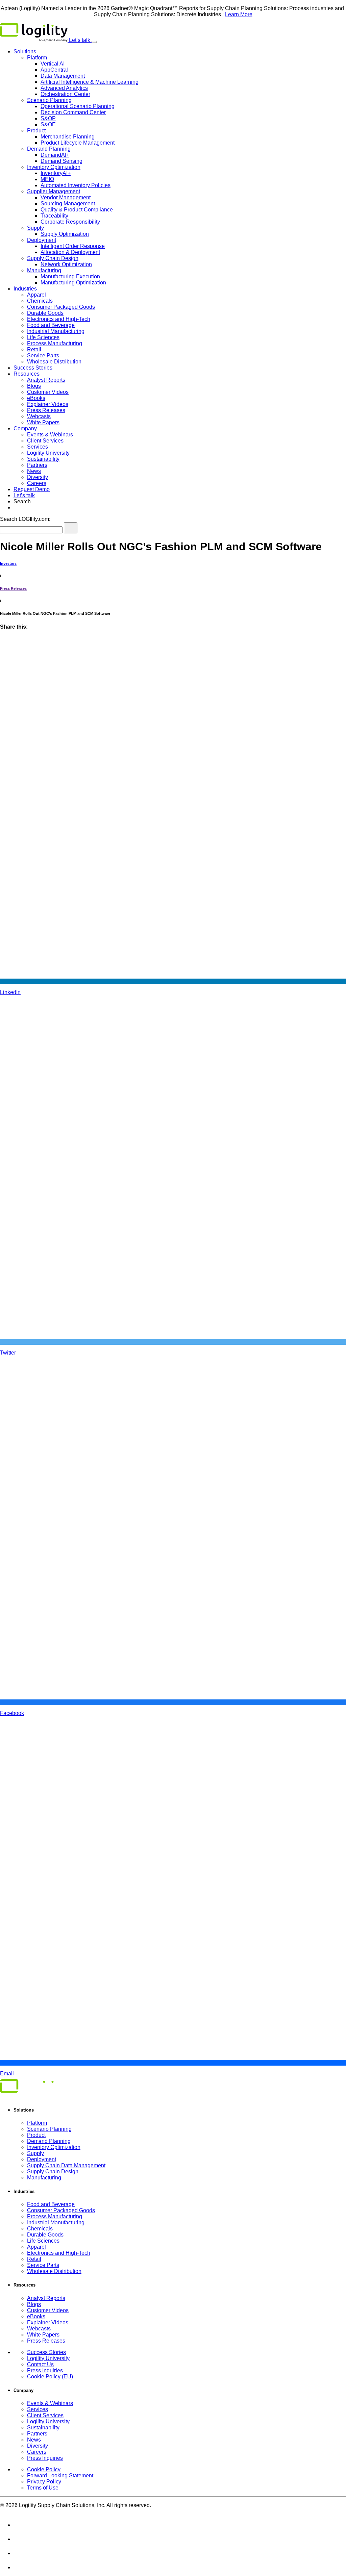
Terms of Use (43, 2488)
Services (38, 447)
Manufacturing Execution (70, 276)
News (34, 471)
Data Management (63, 76)
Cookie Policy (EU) (50, 2377)
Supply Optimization (65, 234)
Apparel (36, 295)
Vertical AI (53, 64)
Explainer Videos (48, 404)
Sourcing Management (68, 204)
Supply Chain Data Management (66, 2165)
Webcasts (39, 416)
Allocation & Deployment (70, 252)
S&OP (48, 118)
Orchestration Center (65, 94)
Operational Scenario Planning (78, 106)
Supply (35, 228)
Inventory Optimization (54, 167)
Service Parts (43, 356)
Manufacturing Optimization (73, 283)
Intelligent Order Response (73, 246)
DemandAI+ (55, 155)
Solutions (25, 52)
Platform (37, 58)
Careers (37, 483)
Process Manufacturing (55, 343)
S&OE (48, 124)
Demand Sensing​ (61, 161)
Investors (8, 563)
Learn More (239, 14)
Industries (25, 289)
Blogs (34, 386)
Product (36, 131)
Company (25, 428)
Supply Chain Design (53, 258)
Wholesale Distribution (54, 362)
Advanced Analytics (64, 88)
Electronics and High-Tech (59, 319)
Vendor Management (66, 197)
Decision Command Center (73, 112)
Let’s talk (80, 40)
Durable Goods (45, 313)
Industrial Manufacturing (56, 331)
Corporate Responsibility (70, 222)
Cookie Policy (44, 2469)
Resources (27, 374)
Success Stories (33, 368)
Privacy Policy (44, 2482)
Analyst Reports (46, 380)
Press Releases (46, 410)
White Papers (43, 422)
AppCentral (54, 70)
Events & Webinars (50, 435)
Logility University (48, 453)
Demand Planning (49, 149)
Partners (37, 465)
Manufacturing (44, 270)
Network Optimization (66, 264)
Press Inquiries (45, 2370)
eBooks (36, 398)
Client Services (45, 441)
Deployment (42, 240)
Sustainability (43, 459)
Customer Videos (48, 392)
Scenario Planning (49, 100)
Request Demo (32, 489)
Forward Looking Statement (60, 2476)
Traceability (54, 216)
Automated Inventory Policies (76, 185)
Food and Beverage (51, 325)
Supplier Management (54, 191)
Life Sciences (43, 337)
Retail (34, 349)
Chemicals (40, 301)
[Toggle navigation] (94, 42)
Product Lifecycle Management (78, 143)
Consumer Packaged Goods (61, 307)
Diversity (38, 477)
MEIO (47, 179)
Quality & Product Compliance (77, 210)
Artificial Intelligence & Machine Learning (90, 82)
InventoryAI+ (56, 173)
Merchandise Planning (68, 137)
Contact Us (40, 2364)
